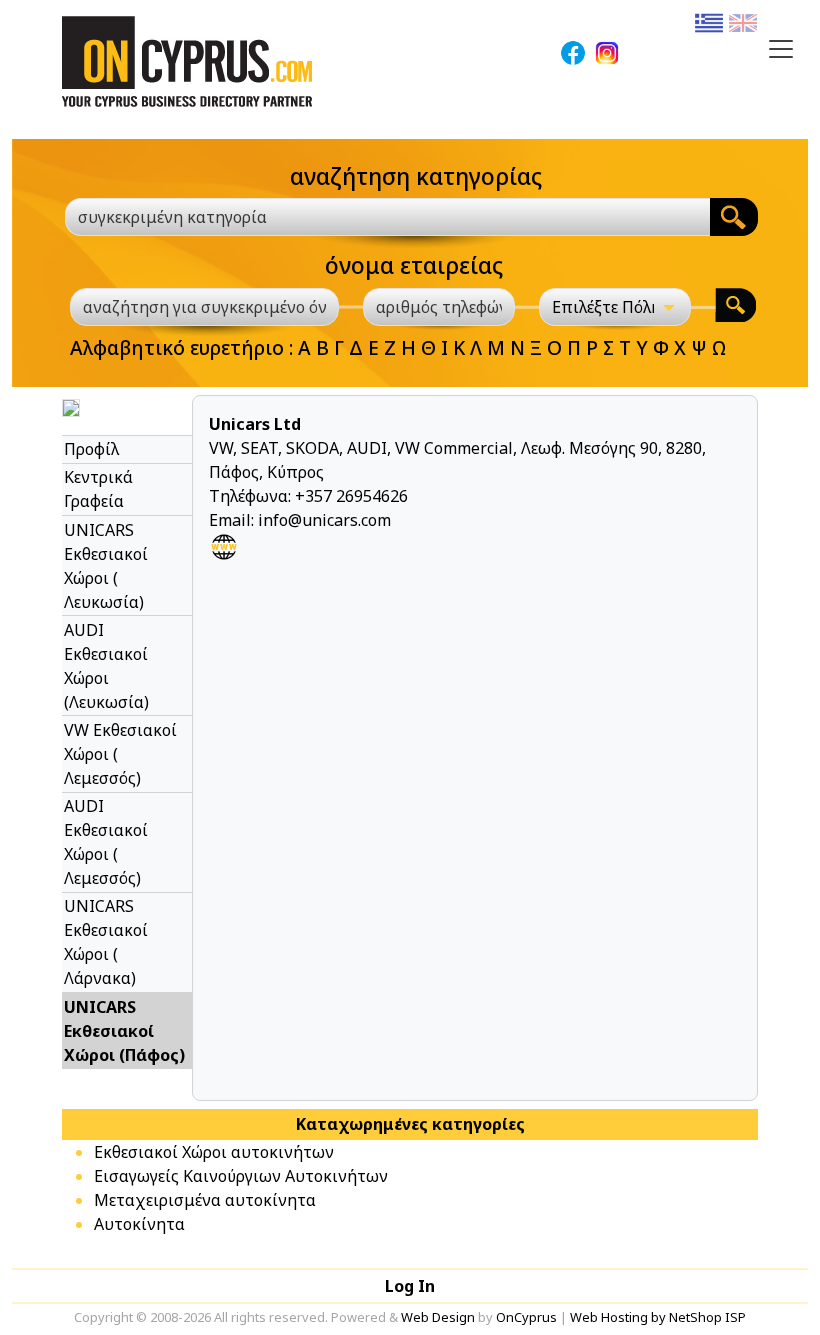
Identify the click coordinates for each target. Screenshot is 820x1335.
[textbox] (376, 217)
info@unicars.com (324, 520)
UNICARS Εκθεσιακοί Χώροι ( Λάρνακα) (106, 942)
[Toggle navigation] (781, 49)
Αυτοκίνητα (139, 1224)
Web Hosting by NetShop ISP (658, 1317)
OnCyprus (526, 1317)
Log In (410, 1286)
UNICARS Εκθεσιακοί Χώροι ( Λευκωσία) (106, 566)
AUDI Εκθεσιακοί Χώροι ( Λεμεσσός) (106, 842)
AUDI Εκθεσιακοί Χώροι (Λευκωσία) (106, 666)
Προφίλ (91, 449)
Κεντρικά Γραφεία (98, 489)
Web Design (438, 1317)
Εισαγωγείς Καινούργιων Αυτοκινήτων (241, 1176)
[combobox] (387, 217)
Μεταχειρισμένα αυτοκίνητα (205, 1200)
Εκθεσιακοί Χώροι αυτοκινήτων (214, 1152)
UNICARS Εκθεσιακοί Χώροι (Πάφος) (124, 1031)
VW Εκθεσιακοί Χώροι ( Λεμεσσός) (120, 754)
